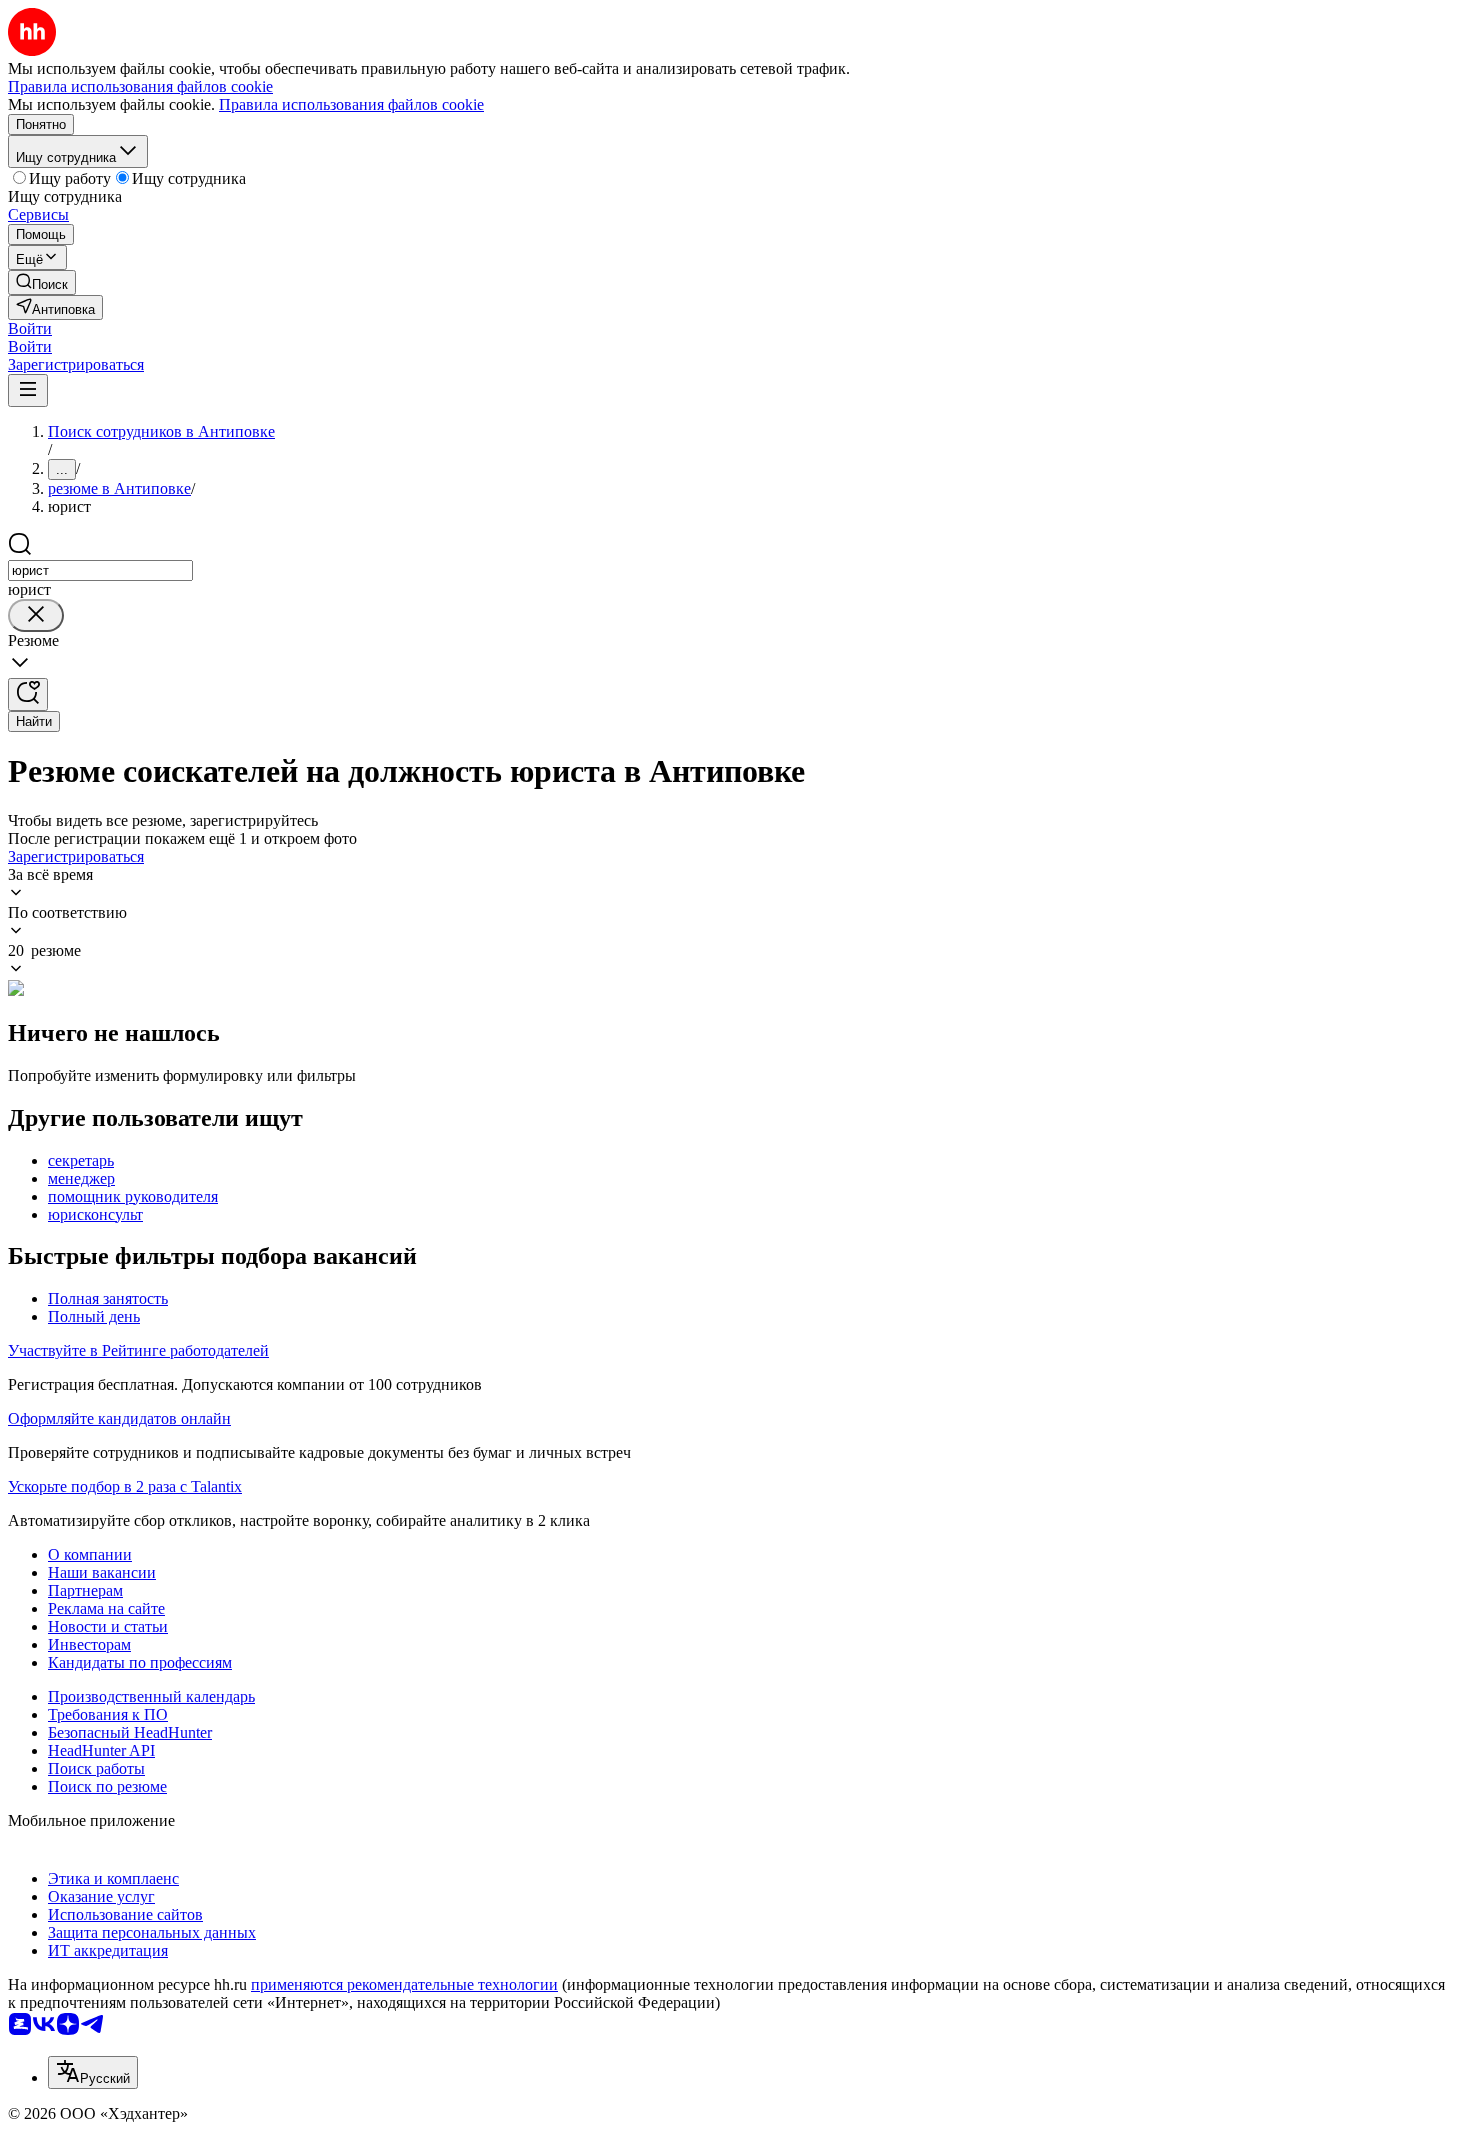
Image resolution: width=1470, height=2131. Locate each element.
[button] (30, 328)
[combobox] (100, 570)
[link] (42, 282)
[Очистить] (36, 615)
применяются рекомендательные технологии (404, 1984)
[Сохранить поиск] (28, 694)
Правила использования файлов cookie (351, 104)
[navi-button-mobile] (28, 390)
